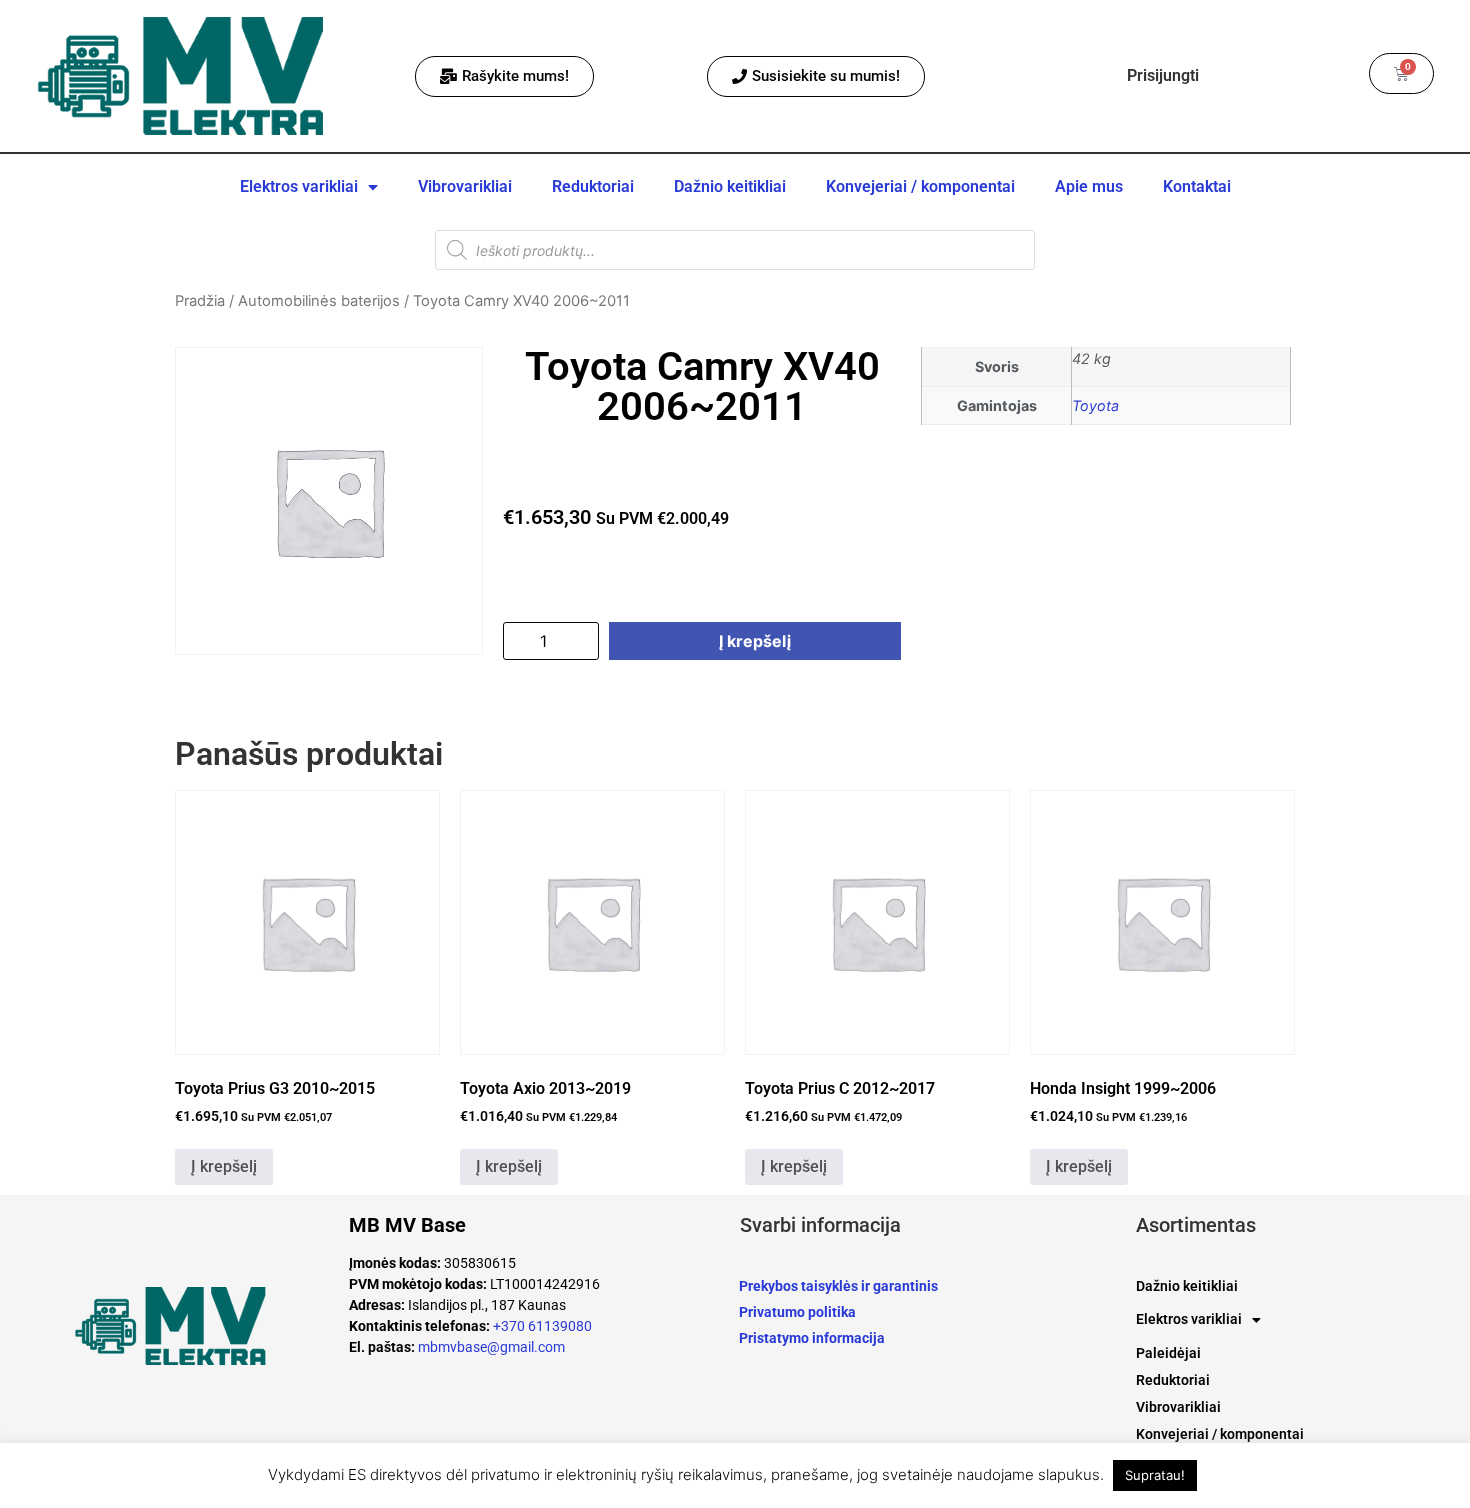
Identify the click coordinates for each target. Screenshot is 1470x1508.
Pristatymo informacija (812, 1338)
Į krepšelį (755, 641)
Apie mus (1089, 186)
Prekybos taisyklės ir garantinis (838, 1286)
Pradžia (200, 301)
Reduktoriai (593, 186)
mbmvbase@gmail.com (491, 1347)
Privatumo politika (797, 1312)
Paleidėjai (1168, 1353)
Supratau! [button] (1155, 1475)
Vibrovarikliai (465, 186)
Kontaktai (1197, 186)
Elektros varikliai (299, 186)
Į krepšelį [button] (224, 1166)
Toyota (1095, 405)
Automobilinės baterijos (319, 301)
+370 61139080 (542, 1326)
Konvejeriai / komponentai (920, 186)
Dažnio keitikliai (730, 186)
